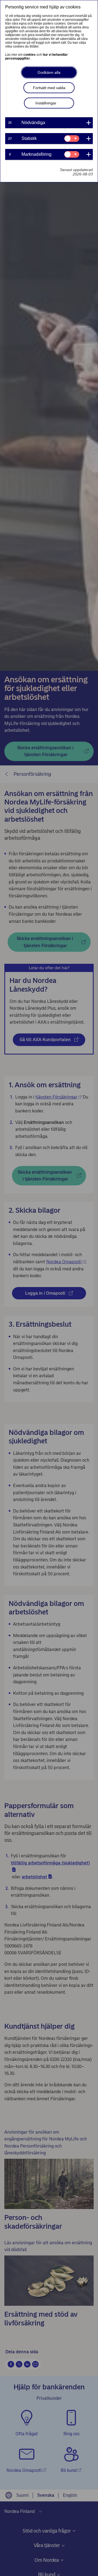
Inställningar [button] (46, 103)
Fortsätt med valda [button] (49, 88)
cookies (30, 55)
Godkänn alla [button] (49, 72)
